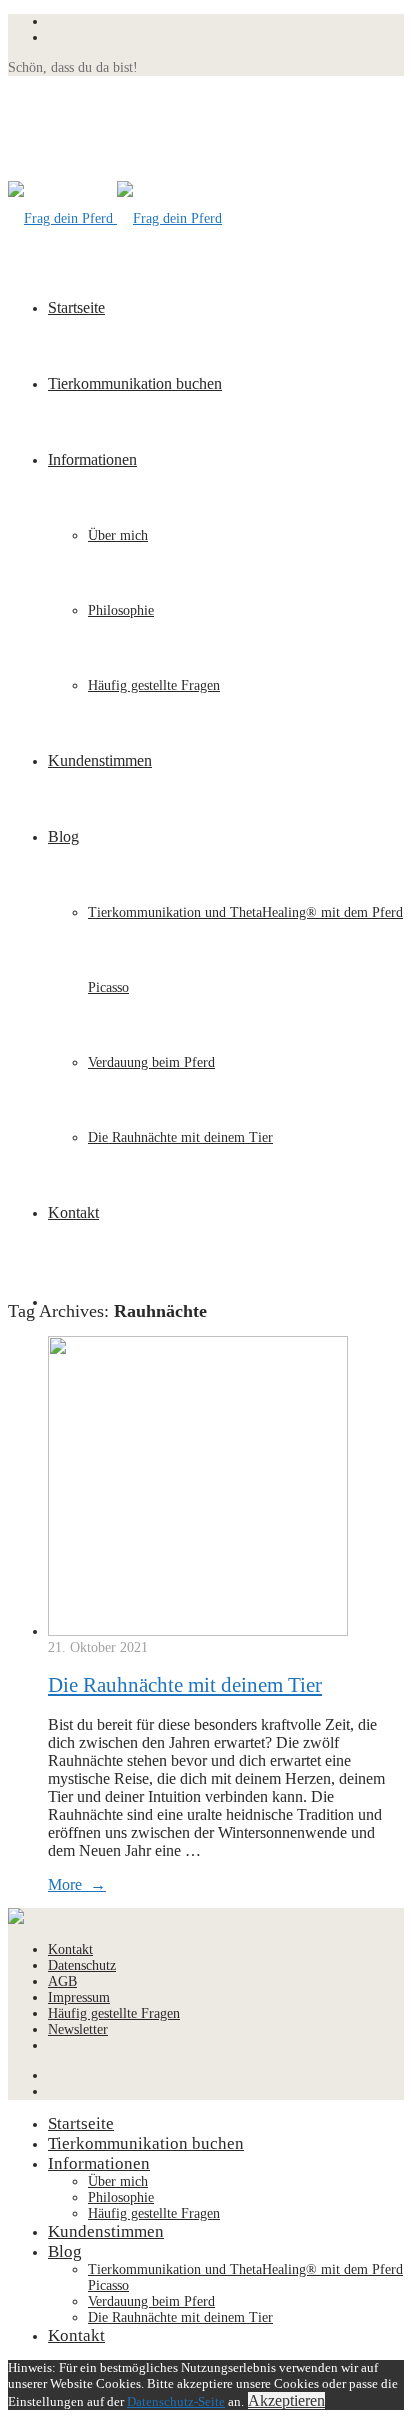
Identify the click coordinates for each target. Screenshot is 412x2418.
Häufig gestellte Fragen (154, 685)
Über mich (118, 535)
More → (77, 1884)
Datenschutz (82, 1965)
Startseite (76, 307)
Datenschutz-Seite (176, 2401)
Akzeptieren (286, 2400)
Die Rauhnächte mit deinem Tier (180, 1137)
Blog (63, 836)
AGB (62, 1981)
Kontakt (73, 1212)
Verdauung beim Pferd (151, 1062)
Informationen (92, 459)
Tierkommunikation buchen (135, 383)
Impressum (79, 1997)
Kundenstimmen (100, 760)
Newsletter (78, 2029)
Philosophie (121, 610)
